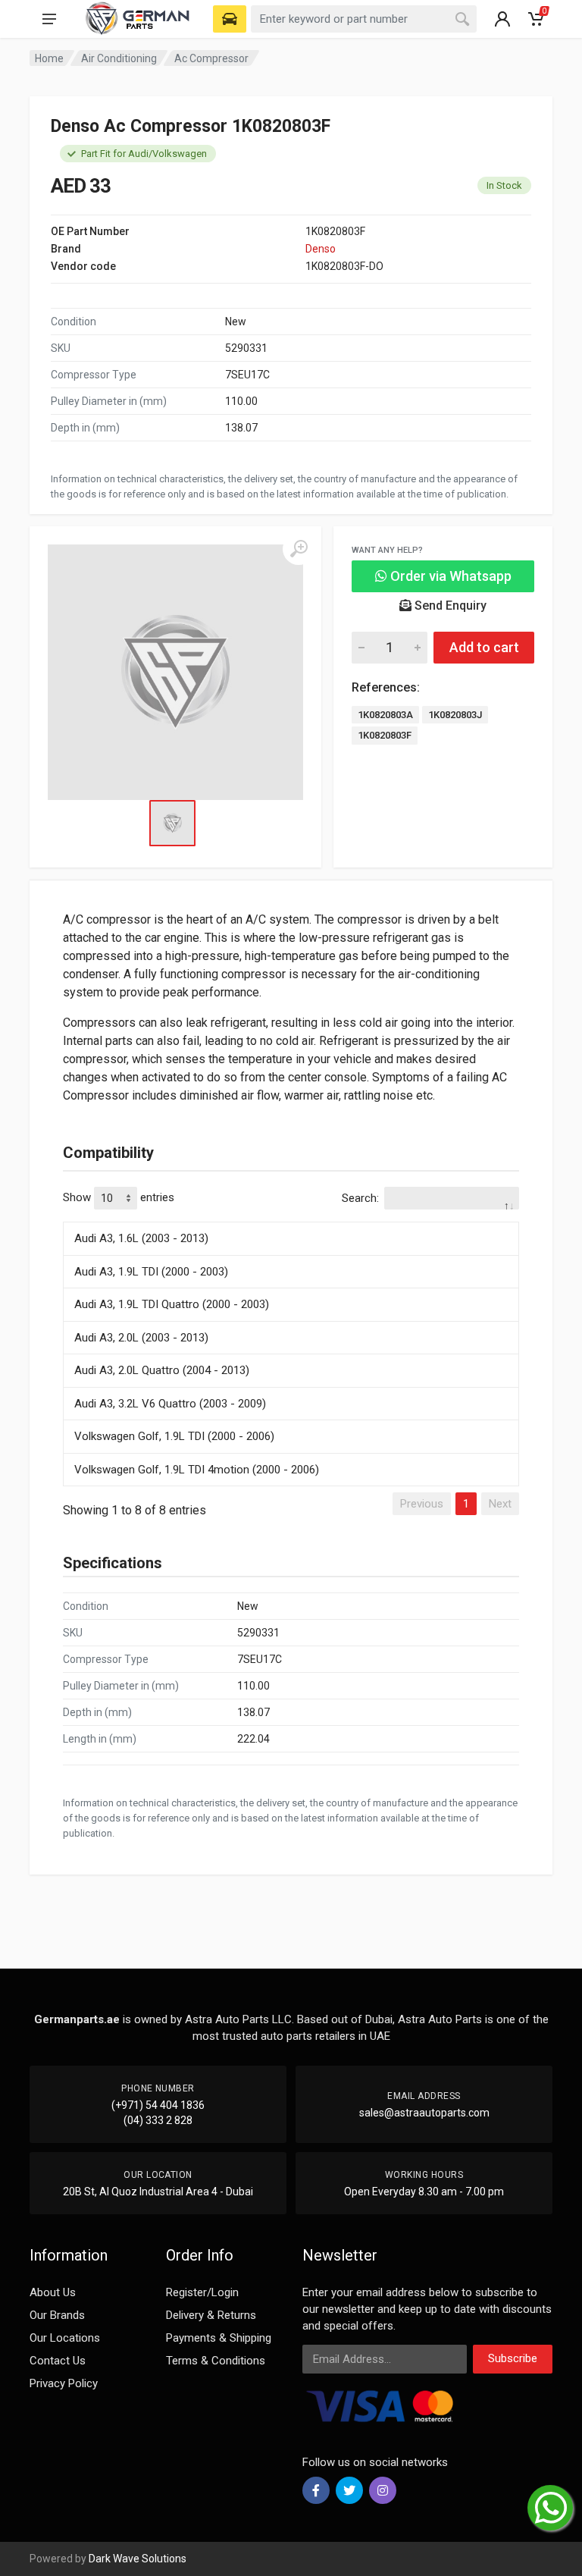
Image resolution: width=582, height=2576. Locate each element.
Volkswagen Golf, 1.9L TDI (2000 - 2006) (174, 1436)
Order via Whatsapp (449, 576)
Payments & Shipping (219, 2338)
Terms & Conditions (216, 2361)
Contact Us (58, 2361)
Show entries (119, 1197)
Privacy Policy (64, 2383)
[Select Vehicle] (230, 19)
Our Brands (57, 2315)
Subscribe (513, 2358)
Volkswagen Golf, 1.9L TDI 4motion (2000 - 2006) (197, 1470)
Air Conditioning (119, 58)
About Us (53, 2292)
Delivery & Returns (211, 2315)
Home (49, 58)
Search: (360, 1198)
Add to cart (484, 647)
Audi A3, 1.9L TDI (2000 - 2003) (151, 1272)
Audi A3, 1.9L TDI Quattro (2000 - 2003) (172, 1304)
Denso (321, 249)
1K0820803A (385, 715)
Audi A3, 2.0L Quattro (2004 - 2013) (162, 1370)
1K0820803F (385, 735)
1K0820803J (455, 715)
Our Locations (65, 2338)
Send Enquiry (449, 606)
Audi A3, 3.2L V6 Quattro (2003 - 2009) (170, 1404)
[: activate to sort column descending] (291, 1219)
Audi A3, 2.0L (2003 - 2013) (141, 1338)
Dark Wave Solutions (138, 2559)
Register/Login (202, 2292)
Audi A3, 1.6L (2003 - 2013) (141, 1238)
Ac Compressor (211, 58)
